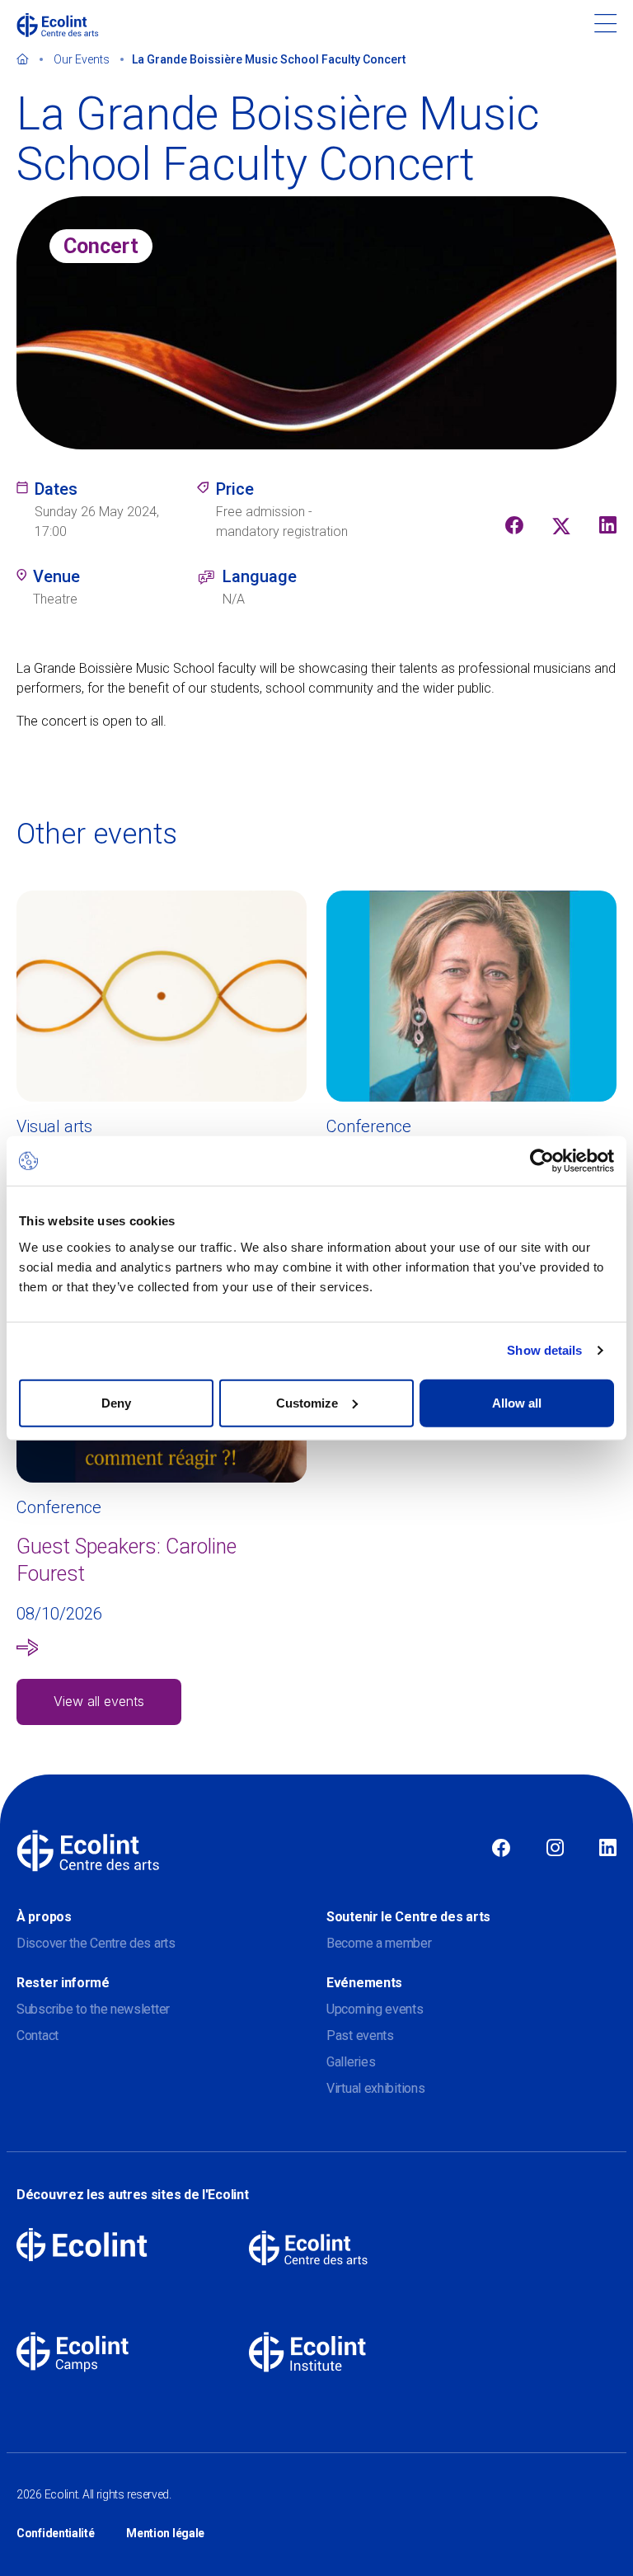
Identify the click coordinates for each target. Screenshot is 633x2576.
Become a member (379, 1943)
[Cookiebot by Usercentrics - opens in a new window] (542, 1161)
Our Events (82, 59)
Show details (544, 1350)
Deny (116, 1402)
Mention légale (165, 2533)
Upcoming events (375, 2009)
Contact (38, 2035)
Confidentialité (56, 2533)
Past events (360, 2035)
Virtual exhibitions (375, 2088)
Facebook (501, 1849)
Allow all (517, 1402)
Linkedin (608, 1849)
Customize (307, 1402)
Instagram (555, 1849)
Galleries (351, 2062)
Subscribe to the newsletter (93, 2009)
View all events (99, 1701)
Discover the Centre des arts (96, 1943)
